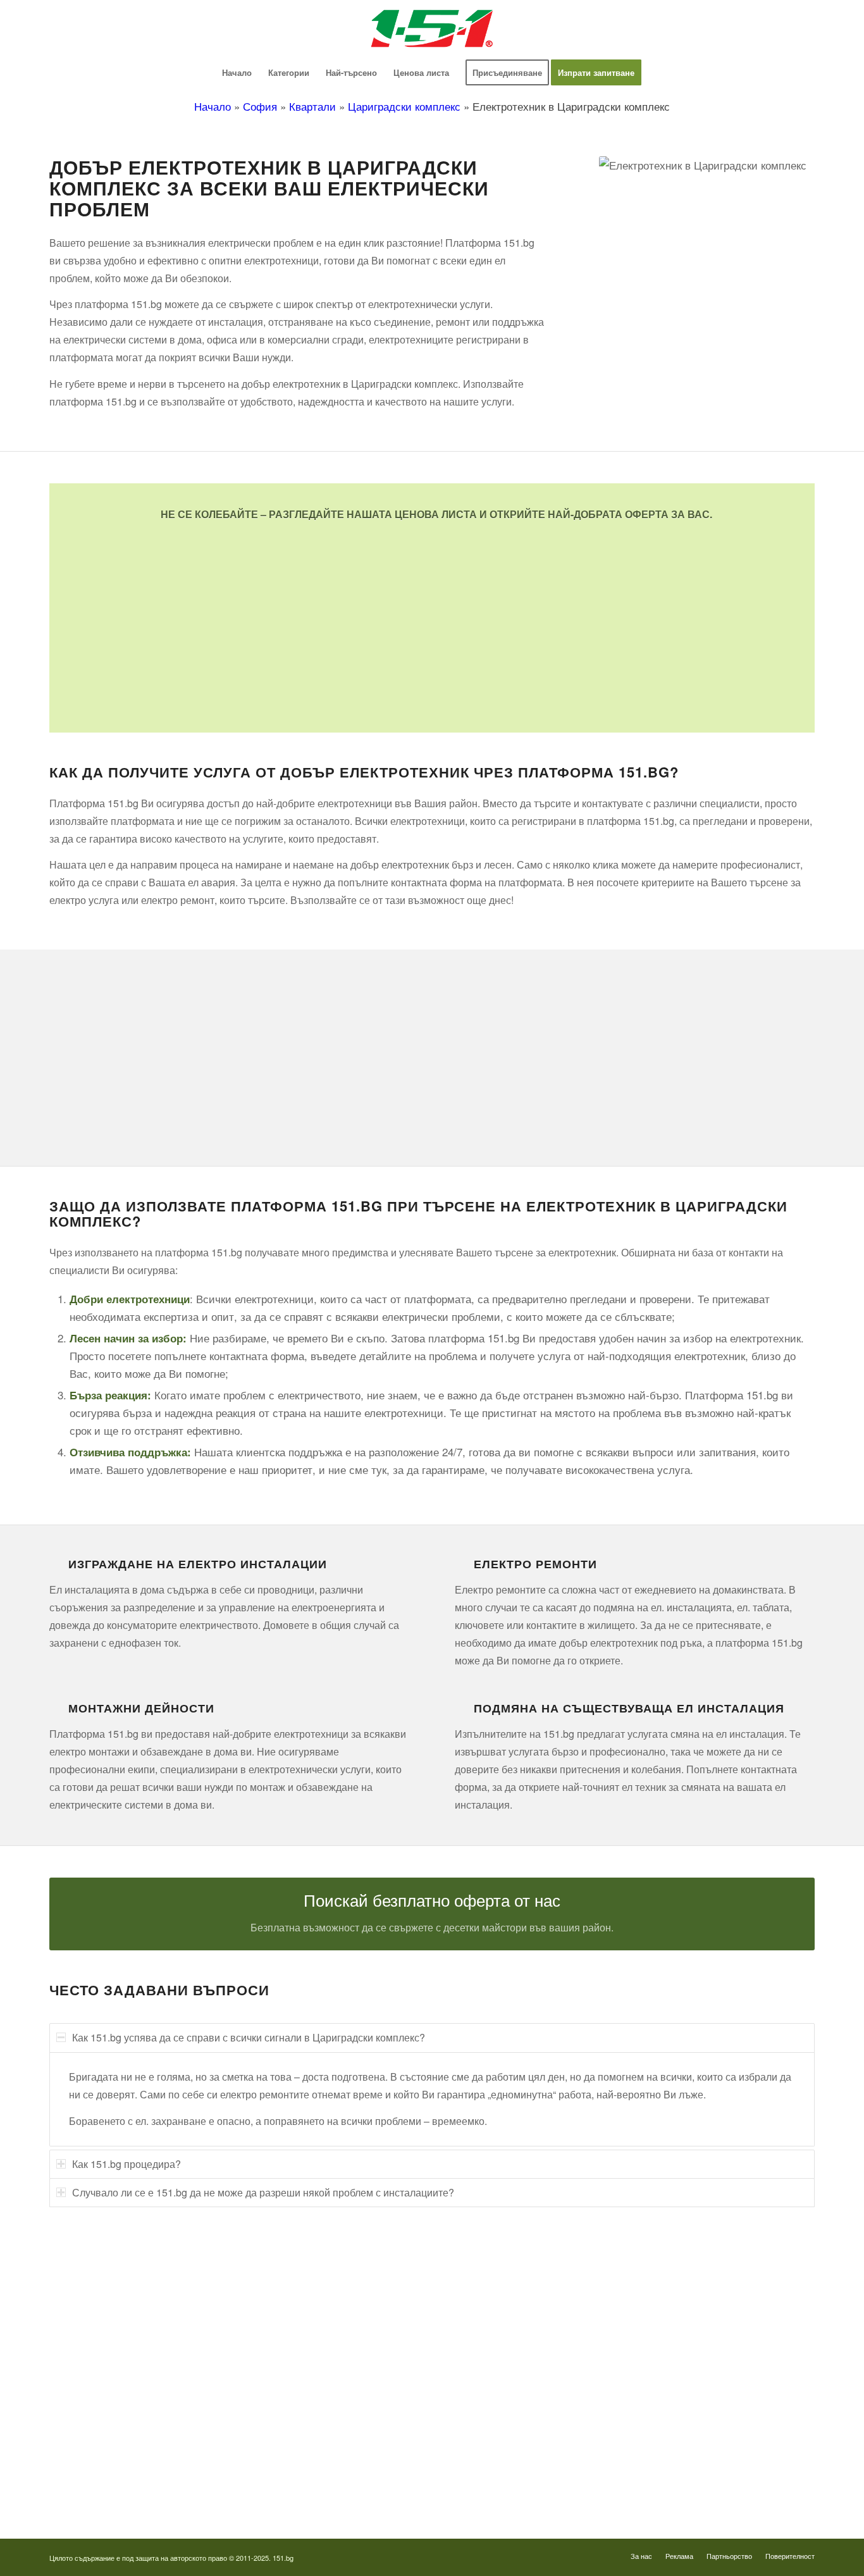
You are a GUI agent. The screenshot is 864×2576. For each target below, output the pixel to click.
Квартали (312, 106)
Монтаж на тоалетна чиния (101, 2372)
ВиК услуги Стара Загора (98, 2466)
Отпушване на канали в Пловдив (518, 2489)
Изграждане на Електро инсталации (198, 1564)
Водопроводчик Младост (503, 2349)
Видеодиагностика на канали (105, 2301)
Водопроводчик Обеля (498, 2325)
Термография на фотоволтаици (515, 2466)
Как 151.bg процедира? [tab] (127, 2164)
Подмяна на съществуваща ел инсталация (629, 1708)
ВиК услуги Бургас (86, 2395)
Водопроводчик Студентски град (518, 2442)
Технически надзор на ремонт (106, 2278)
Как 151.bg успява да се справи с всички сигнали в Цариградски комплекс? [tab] (249, 2037)
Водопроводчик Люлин (499, 2301)
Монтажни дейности (141, 1708)
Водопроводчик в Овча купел (511, 2395)
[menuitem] (237, 73)
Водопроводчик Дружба (500, 2278)
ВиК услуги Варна (84, 2489)
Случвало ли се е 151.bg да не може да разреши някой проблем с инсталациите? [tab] (263, 2192)
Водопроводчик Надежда (503, 2372)
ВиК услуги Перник (86, 2419)
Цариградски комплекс (404, 106)
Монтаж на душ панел (92, 2325)
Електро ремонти (535, 1564)
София (260, 106)
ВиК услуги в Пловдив (93, 2442)
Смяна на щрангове (87, 2349)
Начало (213, 106)
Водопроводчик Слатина (502, 2419)
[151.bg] (432, 28)
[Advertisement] (432, 617)
